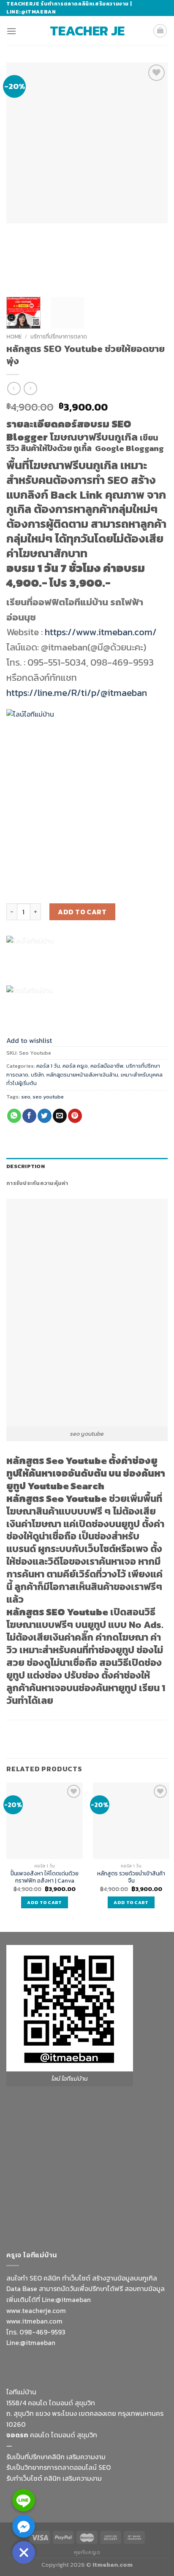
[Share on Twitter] (45, 1116)
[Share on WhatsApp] (14, 1116)
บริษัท (37, 1075)
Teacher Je (87, 31)
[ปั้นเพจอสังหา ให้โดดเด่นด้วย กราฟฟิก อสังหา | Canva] (45, 1821)
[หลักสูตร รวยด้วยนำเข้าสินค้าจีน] (131, 1821)
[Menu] (11, 31)
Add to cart (82, 912)
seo (26, 1097)
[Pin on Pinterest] (75, 1116)
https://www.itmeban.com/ (101, 632)
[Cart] (160, 31)
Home (14, 336)
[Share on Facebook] (29, 1116)
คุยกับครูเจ (87, 2552)
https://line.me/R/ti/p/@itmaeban (77, 693)
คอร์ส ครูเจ (75, 1066)
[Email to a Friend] (60, 1116)
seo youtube (48, 1097)
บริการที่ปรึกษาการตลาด (59, 336)
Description (26, 1166)
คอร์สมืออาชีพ (107, 1066)
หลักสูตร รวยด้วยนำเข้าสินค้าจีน (131, 1877)
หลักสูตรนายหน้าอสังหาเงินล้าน (82, 1075)
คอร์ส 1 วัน (48, 1066)
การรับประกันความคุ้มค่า (37, 1183)
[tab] (87, 1166)
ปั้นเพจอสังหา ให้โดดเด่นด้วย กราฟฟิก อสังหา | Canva (45, 1877)
